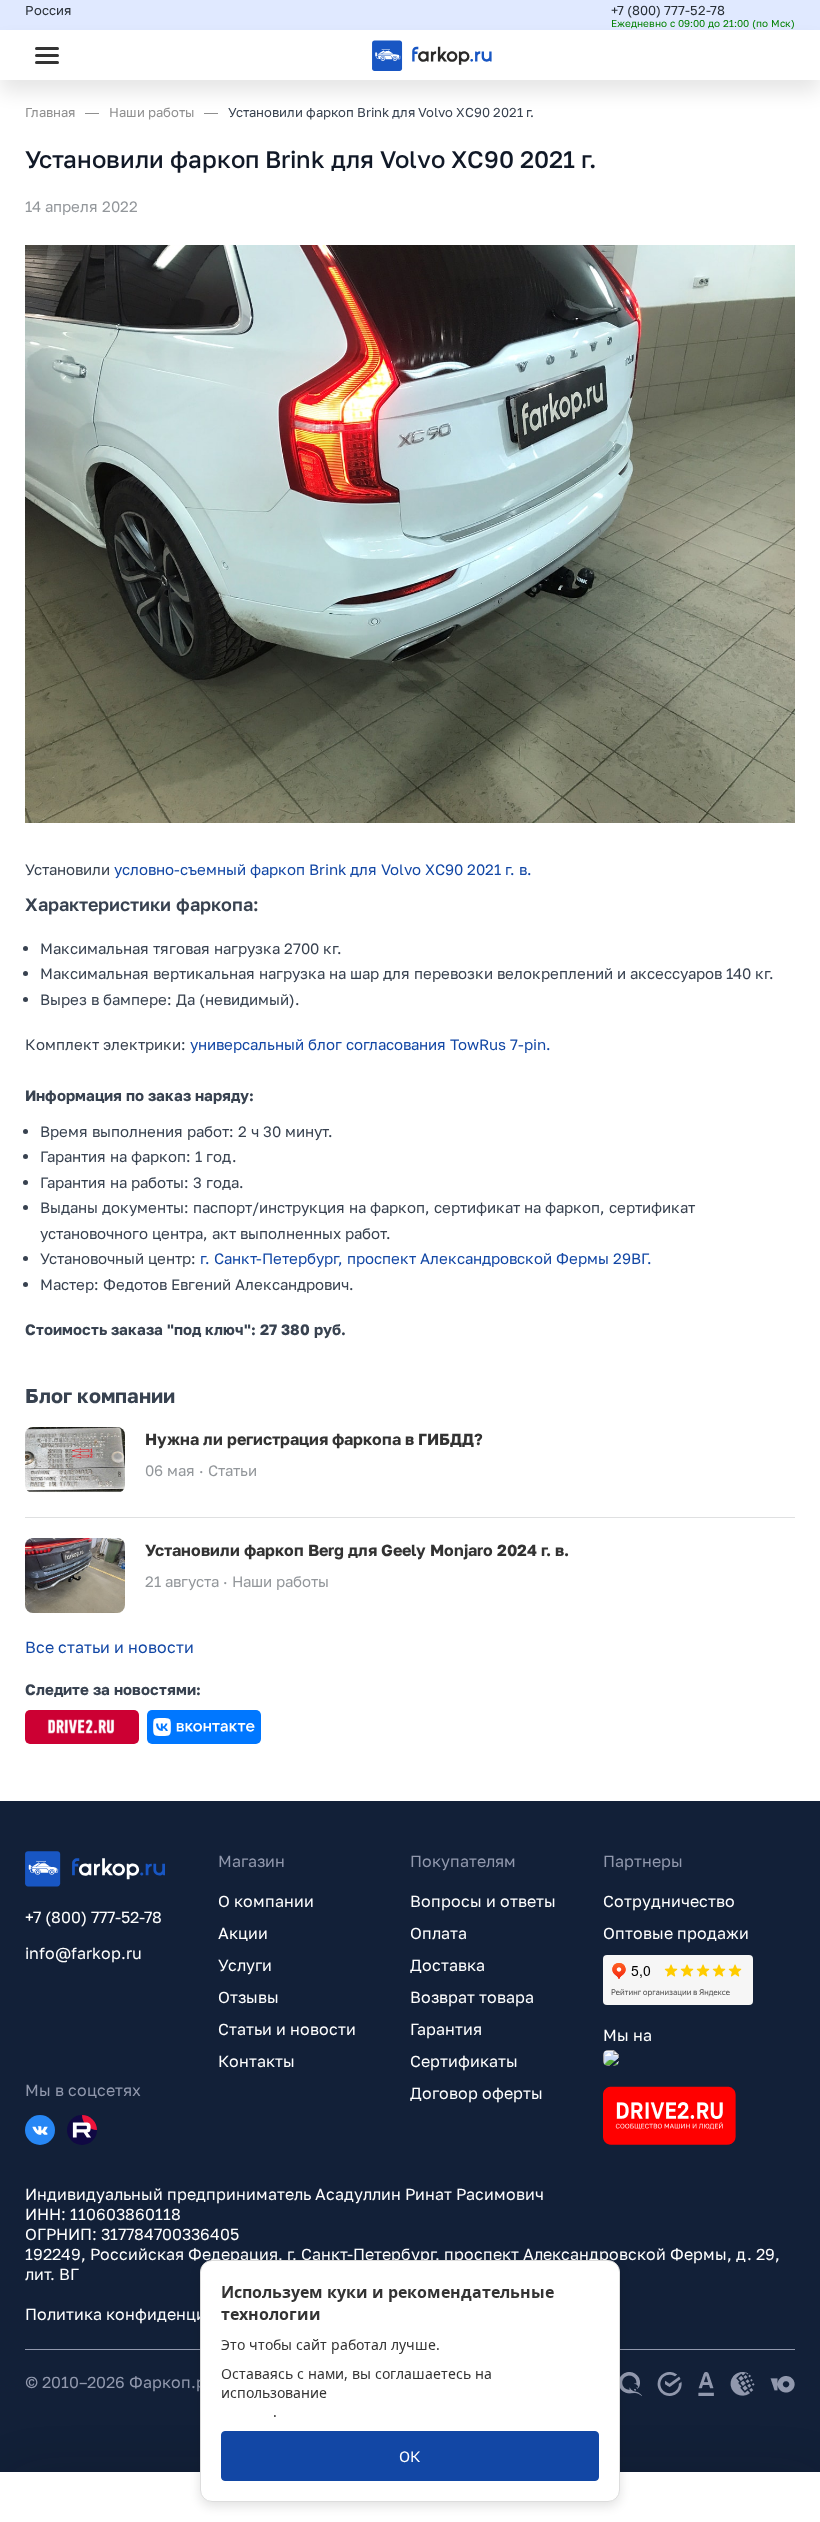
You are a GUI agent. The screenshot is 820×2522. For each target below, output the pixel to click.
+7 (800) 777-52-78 (668, 10)
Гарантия (446, 2029)
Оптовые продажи (676, 1933)
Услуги (245, 1965)
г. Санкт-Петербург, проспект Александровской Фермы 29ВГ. (426, 1258)
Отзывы (248, 1997)
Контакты (256, 2061)
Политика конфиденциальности (152, 2314)
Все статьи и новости (109, 1647)
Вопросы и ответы (483, 1901)
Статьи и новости (287, 2029)
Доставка (447, 1965)
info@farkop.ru (83, 1953)
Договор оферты (476, 2093)
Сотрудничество (669, 1901)
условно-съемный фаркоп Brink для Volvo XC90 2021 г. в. (323, 869)
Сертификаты (464, 2061)
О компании (266, 1901)
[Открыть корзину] (763, 55)
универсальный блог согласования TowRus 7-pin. (370, 1044)
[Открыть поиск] (101, 55)
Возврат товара (472, 1997)
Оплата (438, 1933)
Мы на (627, 2035)
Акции (243, 1933)
